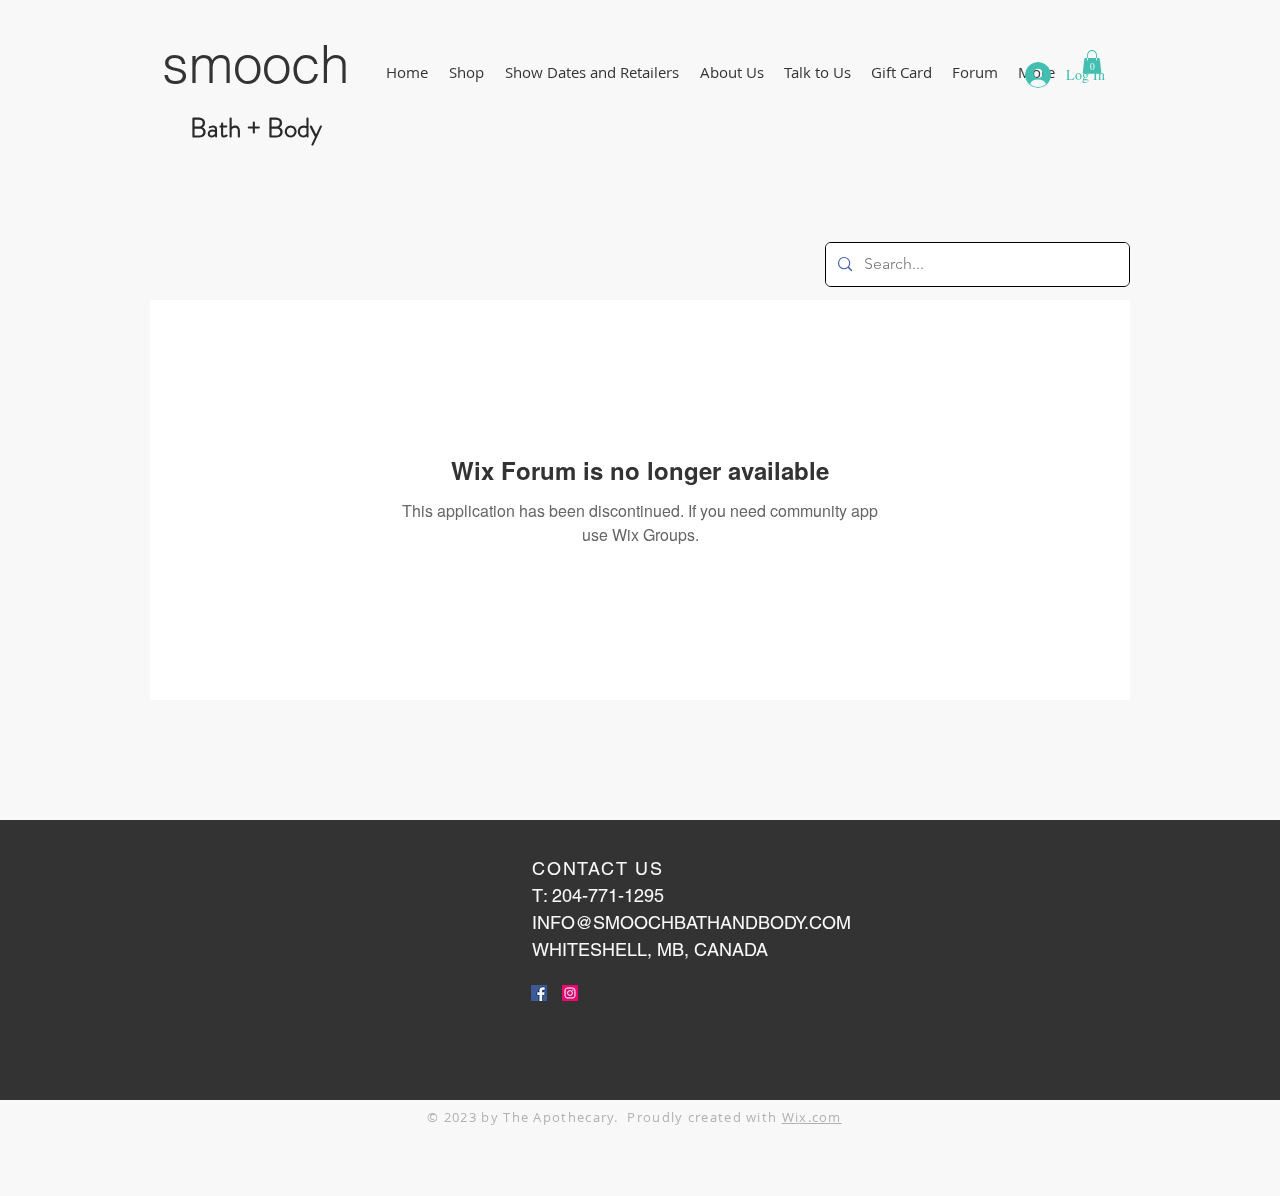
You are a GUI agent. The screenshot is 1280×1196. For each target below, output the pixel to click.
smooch (255, 63)
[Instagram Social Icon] (570, 993)
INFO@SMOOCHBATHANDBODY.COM (691, 922)
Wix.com (812, 1117)
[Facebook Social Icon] (539, 993)
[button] (466, 72)
